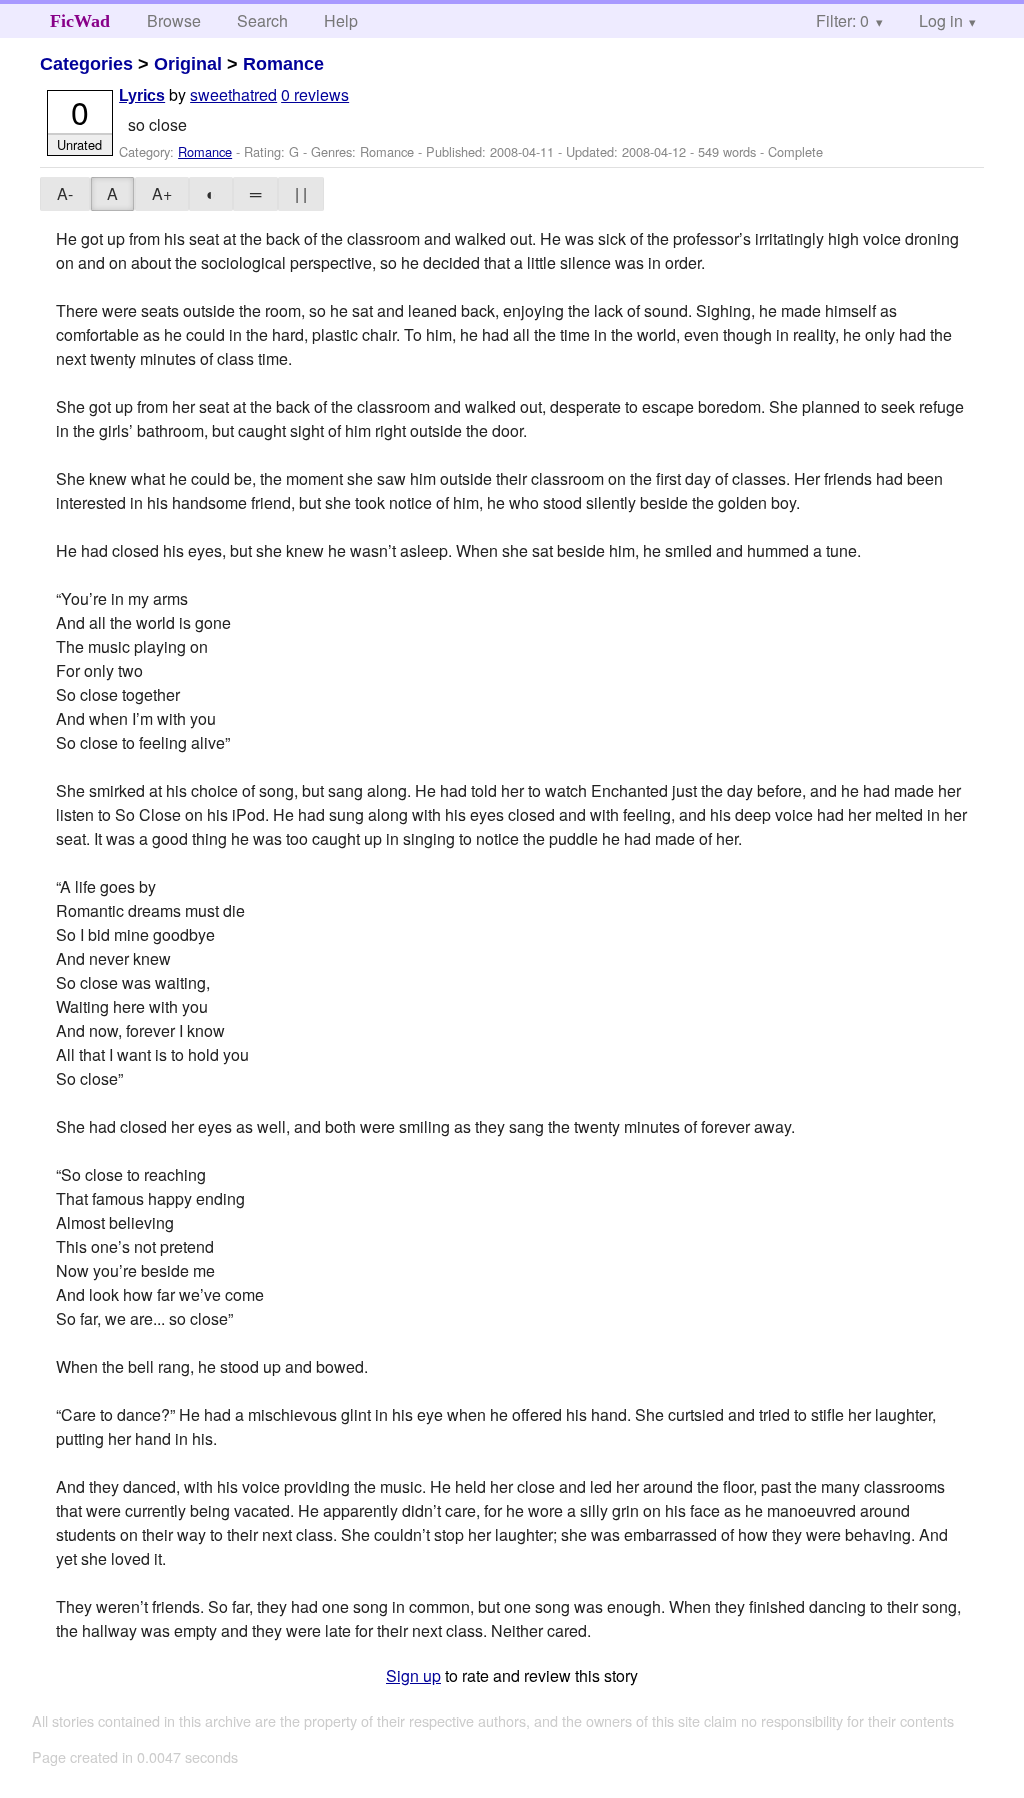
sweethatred (233, 94)
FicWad (80, 21)
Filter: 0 (842, 20)
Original (188, 64)
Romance (283, 64)
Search (262, 20)
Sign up (413, 1675)
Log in (941, 20)
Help (341, 20)
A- (65, 193)
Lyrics (142, 95)
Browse (174, 20)
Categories (86, 64)
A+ (162, 193)
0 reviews (315, 94)
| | (301, 193)
